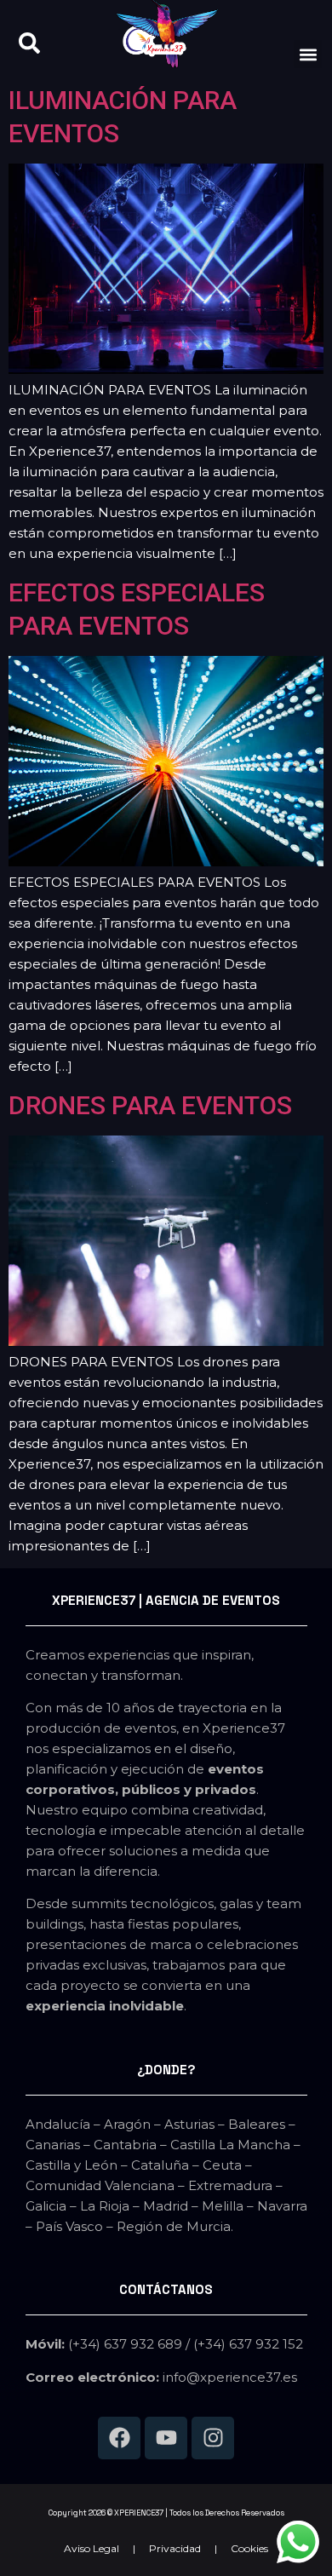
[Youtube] (166, 2438)
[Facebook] (119, 2438)
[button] (308, 54)
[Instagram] (213, 2438)
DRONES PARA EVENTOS (150, 1105)
